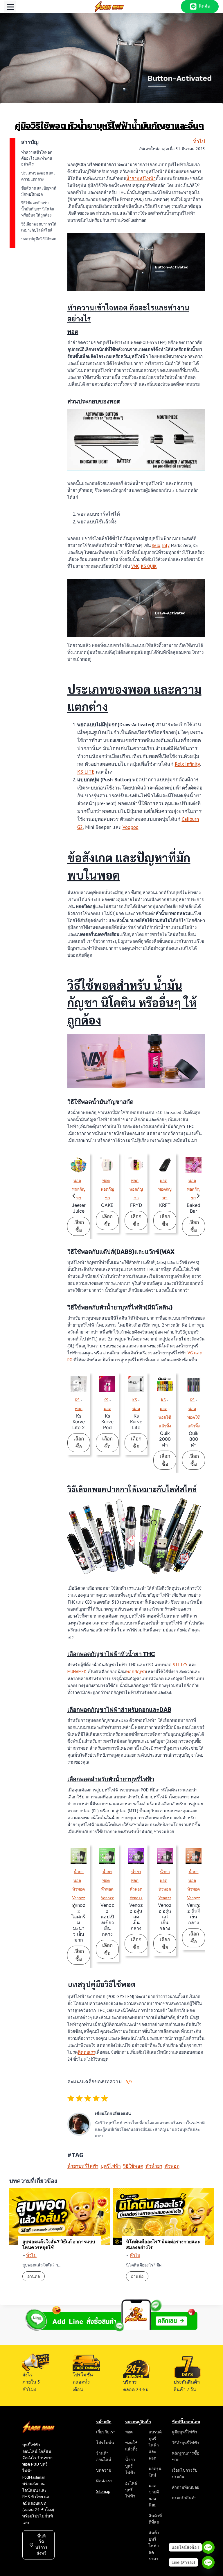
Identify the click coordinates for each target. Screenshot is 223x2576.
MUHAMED (77, 1672)
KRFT (165, 1205)
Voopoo (131, 827)
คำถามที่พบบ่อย (186, 2487)
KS (77, 1400)
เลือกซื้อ (82, 1227)
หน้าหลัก (104, 2422)
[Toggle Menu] (10, 7)
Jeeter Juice (79, 1208)
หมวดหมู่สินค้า (138, 2422)
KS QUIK (149, 566)
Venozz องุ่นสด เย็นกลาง (136, 1917)
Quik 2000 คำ (165, 1439)
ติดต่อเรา (87, 2052)
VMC (135, 566)
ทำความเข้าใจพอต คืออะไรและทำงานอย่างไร (37, 158)
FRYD (136, 1205)
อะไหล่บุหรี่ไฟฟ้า (131, 2490)
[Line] (208, 2547)
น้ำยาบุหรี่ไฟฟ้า (141, 178)
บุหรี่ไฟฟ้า (111, 2166)
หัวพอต (172, 2166)
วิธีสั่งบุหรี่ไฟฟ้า (186, 2443)
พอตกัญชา (136, 1672)
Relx (156, 545)
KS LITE (86, 772)
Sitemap (103, 2491)
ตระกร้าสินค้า (184, 2498)
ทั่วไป (199, 141)
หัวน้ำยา (154, 2166)
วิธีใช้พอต (133, 2166)
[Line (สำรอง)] (208, 2562)
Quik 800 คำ (194, 1439)
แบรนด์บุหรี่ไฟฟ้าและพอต (155, 2445)
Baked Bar (194, 1208)
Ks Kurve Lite (136, 1422)
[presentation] (79, 1165)
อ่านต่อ (36, 2277)
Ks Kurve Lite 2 (79, 1422)
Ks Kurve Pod (107, 1422)
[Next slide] (198, 1196)
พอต (77, 1180)
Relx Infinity (187, 764)
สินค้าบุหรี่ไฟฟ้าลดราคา (154, 2546)
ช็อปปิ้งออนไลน (186, 2422)
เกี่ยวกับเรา (106, 2432)
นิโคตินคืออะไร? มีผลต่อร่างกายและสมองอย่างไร (163, 2245)
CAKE (107, 1205)
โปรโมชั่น (105, 2443)
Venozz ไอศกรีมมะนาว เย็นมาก (79, 1922)
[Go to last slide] (74, 1196)
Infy (166, 545)
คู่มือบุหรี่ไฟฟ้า (185, 2432)
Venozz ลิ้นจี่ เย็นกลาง (194, 1914)
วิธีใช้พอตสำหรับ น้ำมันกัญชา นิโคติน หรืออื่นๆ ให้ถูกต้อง (38, 209)
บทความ (104, 2470)
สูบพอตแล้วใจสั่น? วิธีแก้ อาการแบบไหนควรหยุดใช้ (59, 2245)
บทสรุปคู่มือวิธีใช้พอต (39, 239)
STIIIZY (180, 1665)
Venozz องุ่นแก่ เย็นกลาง (165, 1917)
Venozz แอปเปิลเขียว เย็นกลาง (107, 1920)
